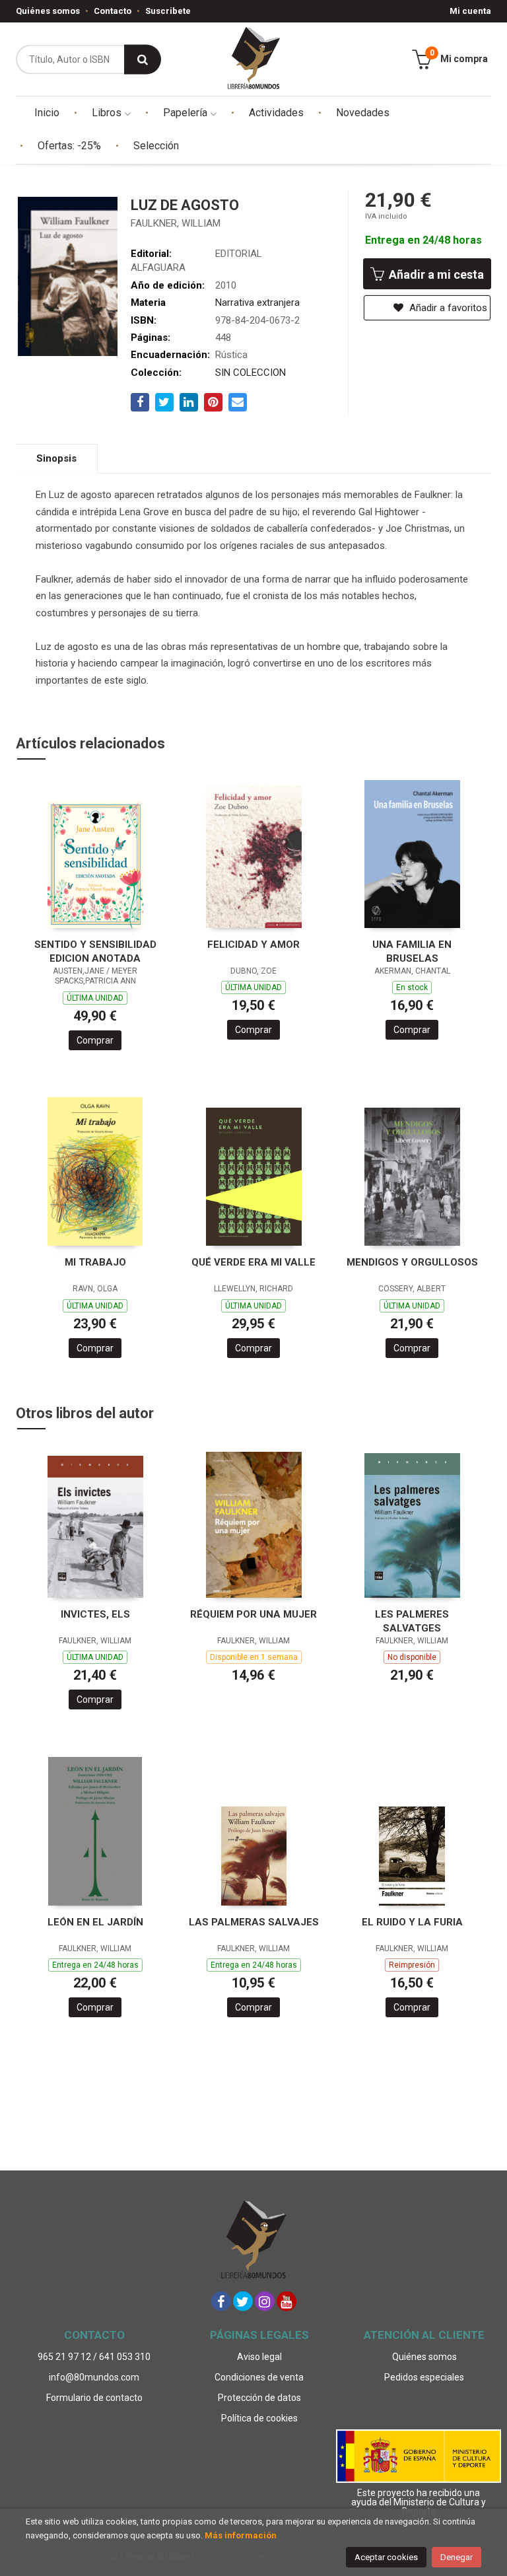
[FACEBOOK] (221, 2301)
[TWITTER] (243, 2301)
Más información (241, 2535)
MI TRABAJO (95, 1262)
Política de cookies (259, 2418)
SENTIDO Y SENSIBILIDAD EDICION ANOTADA (95, 951)
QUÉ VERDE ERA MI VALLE (253, 1262)
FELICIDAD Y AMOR (253, 945)
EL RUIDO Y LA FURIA (412, 1922)
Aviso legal (259, 2357)
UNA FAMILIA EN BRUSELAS (412, 951)
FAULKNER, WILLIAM (176, 223)
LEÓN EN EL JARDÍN (95, 1922)
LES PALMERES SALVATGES (412, 1621)
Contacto (113, 11)
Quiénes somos (48, 11)
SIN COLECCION (251, 373)
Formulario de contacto (94, 2398)
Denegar (456, 2557)
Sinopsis (56, 458)
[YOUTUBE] (287, 2301)
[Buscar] (143, 59)
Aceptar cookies (386, 2557)
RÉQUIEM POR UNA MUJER (253, 1614)
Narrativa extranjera (257, 303)
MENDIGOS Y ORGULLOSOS (412, 1262)
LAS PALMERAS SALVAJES (254, 1922)
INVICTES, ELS (95, 1614)
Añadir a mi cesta (435, 274)
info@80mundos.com (94, 2377)
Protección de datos (259, 2398)
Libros (108, 113)
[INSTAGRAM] (265, 2301)
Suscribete (168, 11)
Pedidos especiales (424, 2377)
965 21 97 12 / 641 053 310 (94, 2357)
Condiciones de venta (259, 2377)
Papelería (186, 113)
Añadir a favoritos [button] (447, 308)
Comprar (95, 1040)
